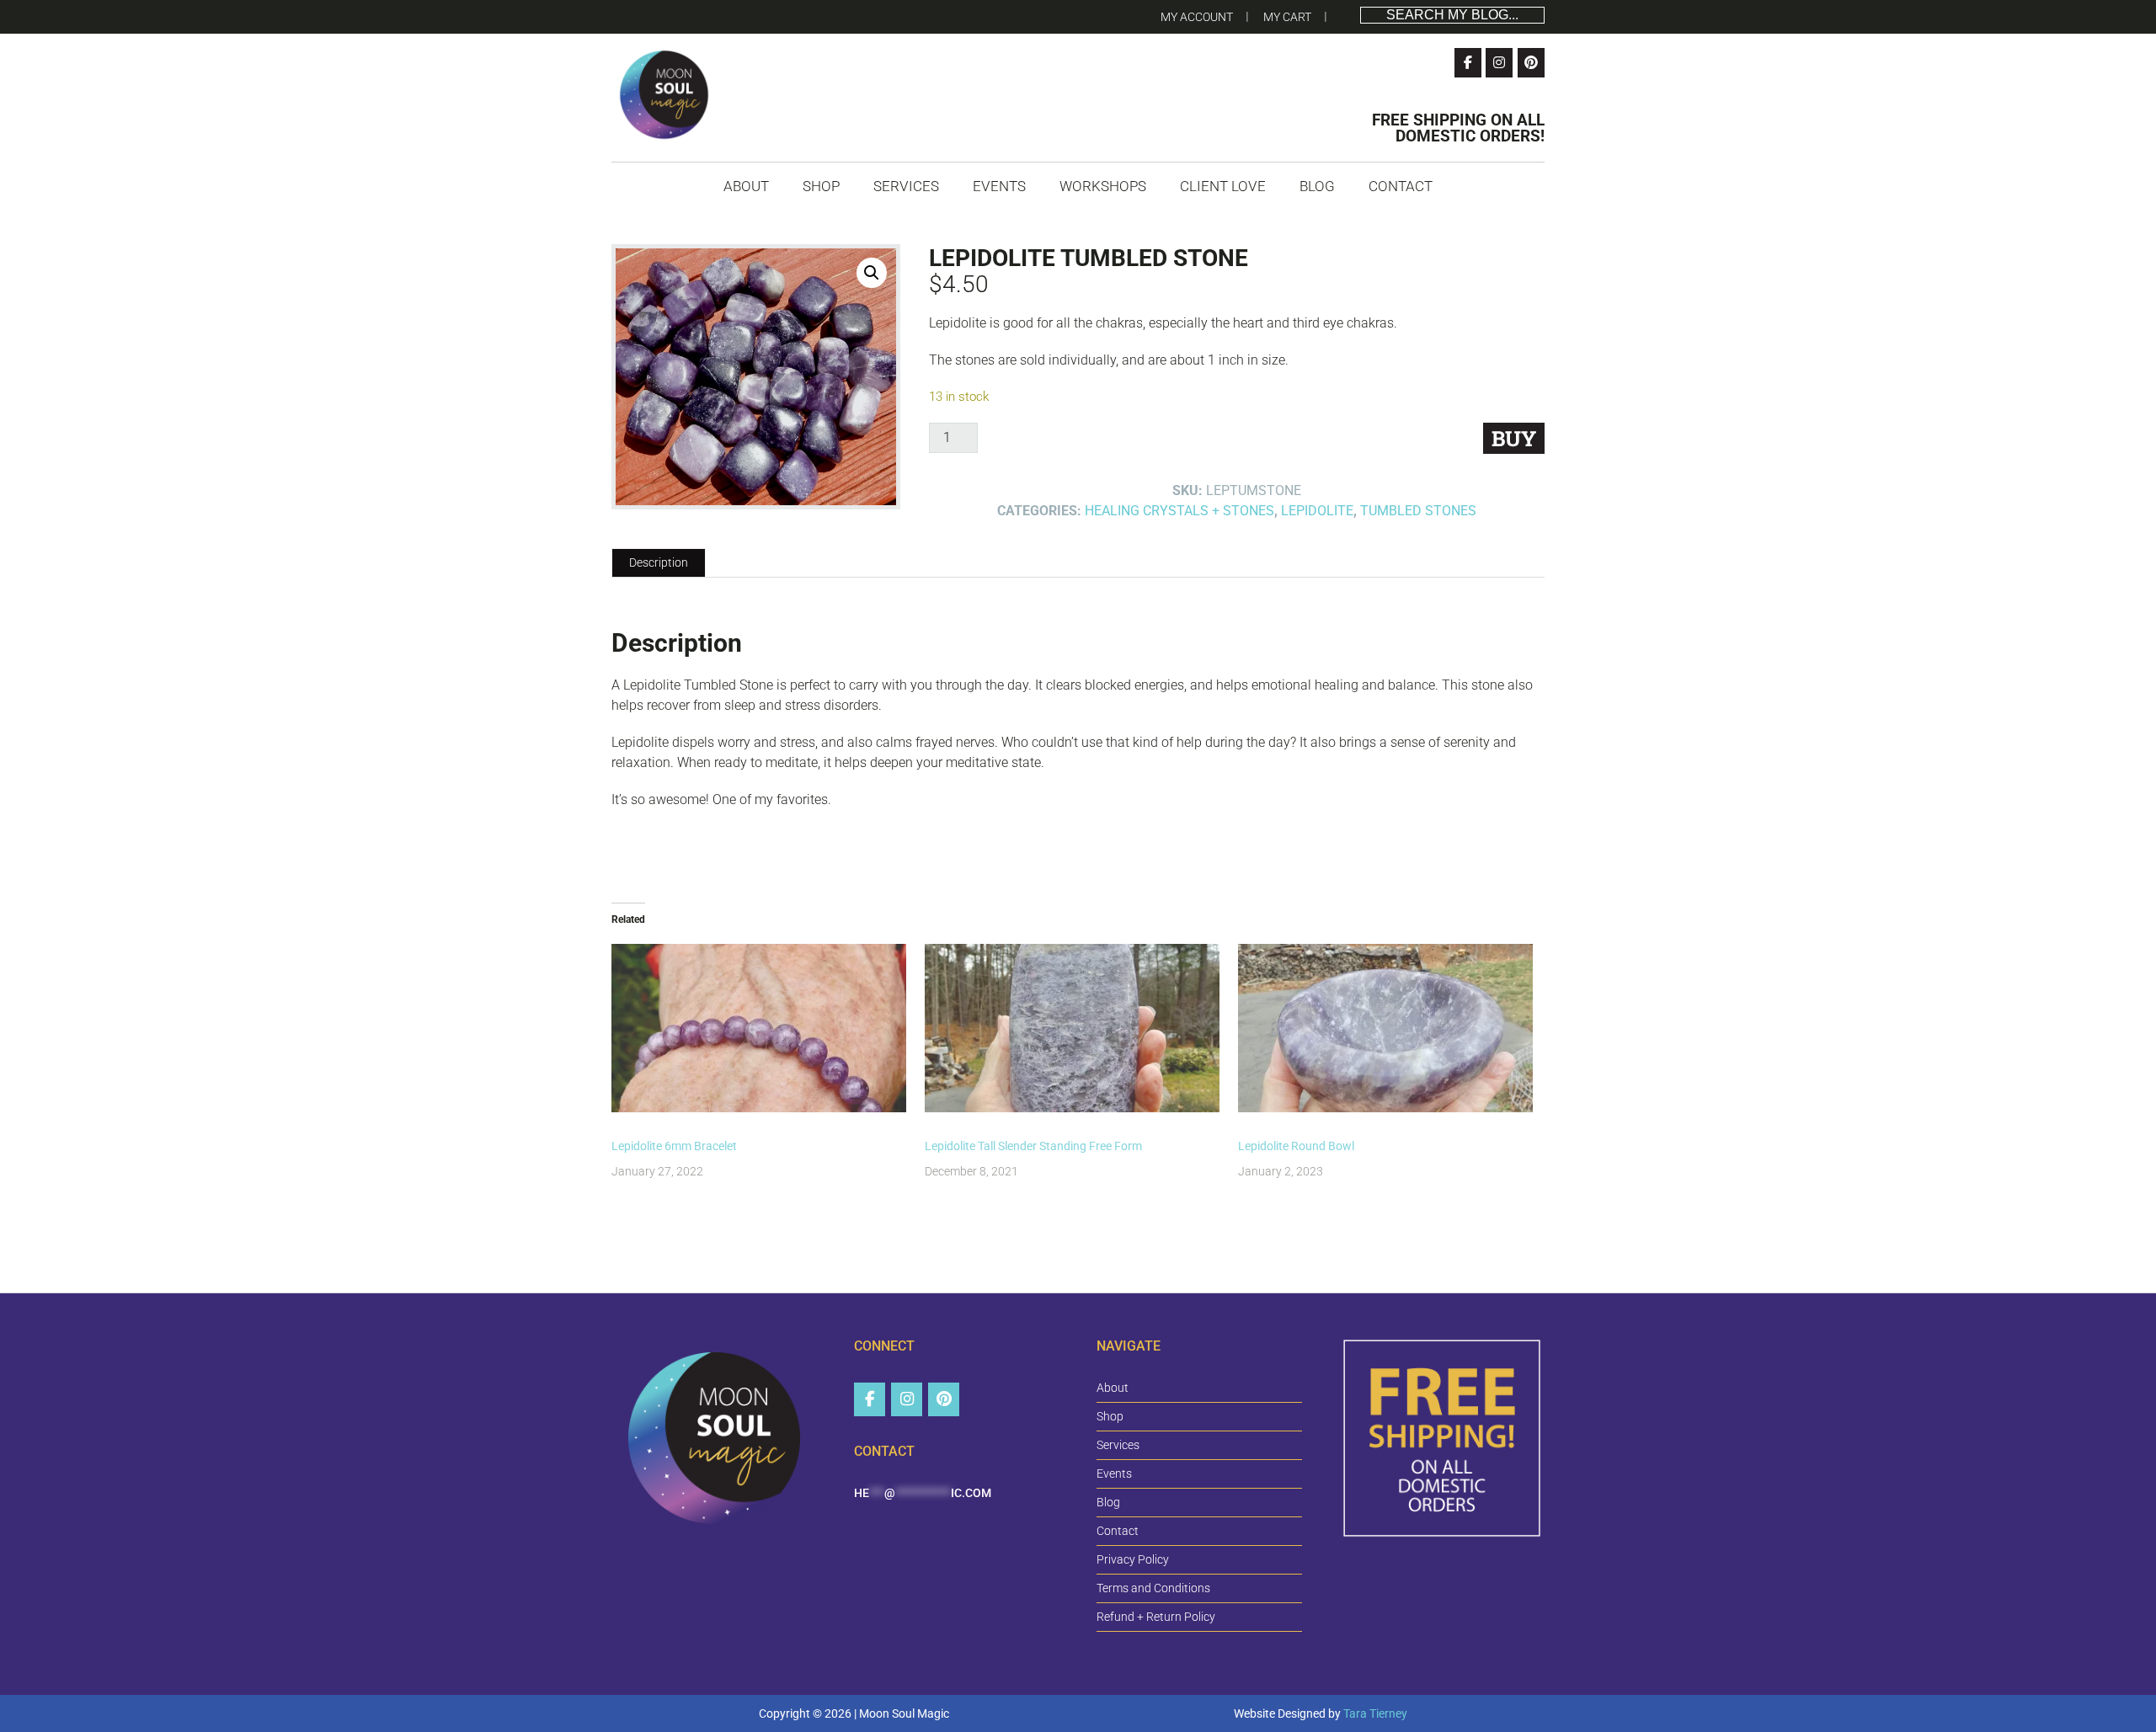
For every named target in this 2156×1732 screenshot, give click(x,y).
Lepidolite (1317, 511)
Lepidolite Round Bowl (1296, 1146)
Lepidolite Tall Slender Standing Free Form (1033, 1146)
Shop (1110, 1416)
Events (1114, 1474)
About (1113, 1388)
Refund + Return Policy (1156, 1617)
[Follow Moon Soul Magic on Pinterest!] (1531, 63)
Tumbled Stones (1418, 511)
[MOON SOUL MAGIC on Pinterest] (944, 1399)
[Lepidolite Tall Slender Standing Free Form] (1073, 1028)
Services (1118, 1445)
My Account (1197, 17)
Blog (1108, 1502)
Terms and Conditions (1153, 1588)
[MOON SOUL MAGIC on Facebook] (870, 1399)
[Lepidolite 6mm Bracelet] (760, 1028)
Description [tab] (659, 562)
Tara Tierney (1375, 1713)
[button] (872, 273)
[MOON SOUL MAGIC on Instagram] (907, 1399)
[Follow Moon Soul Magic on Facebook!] (1468, 63)
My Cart (1287, 17)
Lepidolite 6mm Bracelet (674, 1146)
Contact (1118, 1531)
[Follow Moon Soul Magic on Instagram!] (1499, 63)
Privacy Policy (1133, 1559)
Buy (1514, 438)
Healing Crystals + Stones (1179, 511)
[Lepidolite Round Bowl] (1386, 1028)
